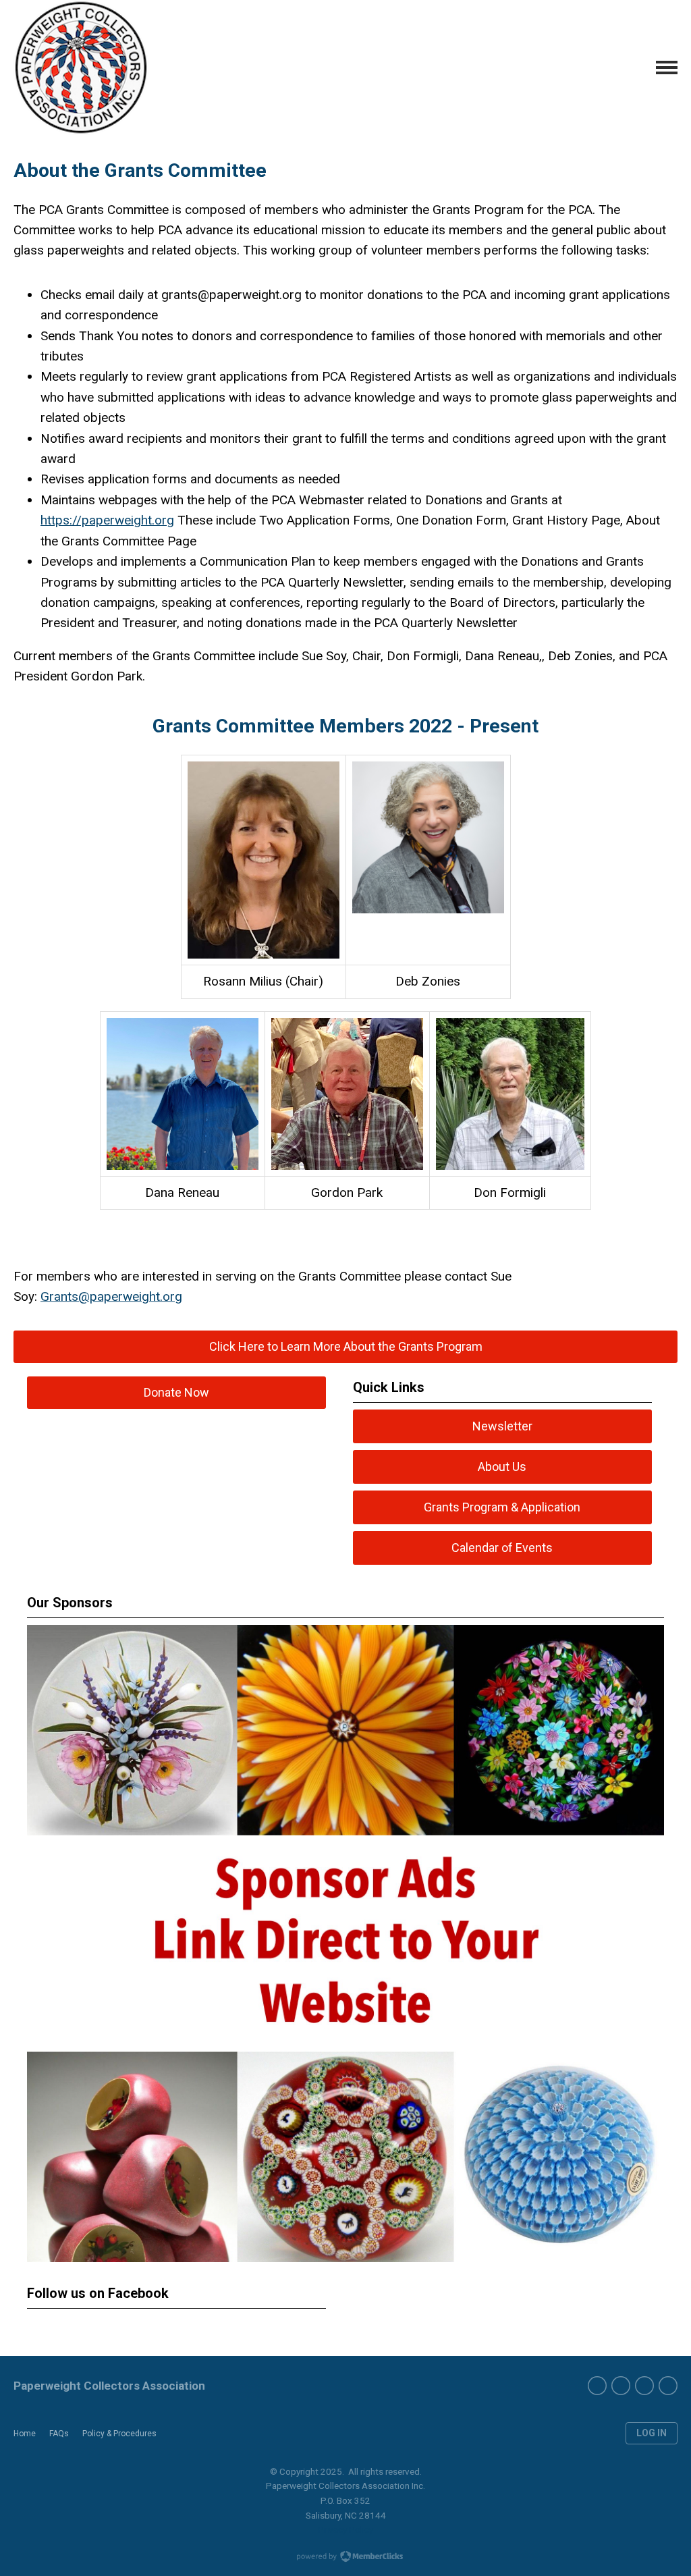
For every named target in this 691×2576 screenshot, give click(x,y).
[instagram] (644, 2386)
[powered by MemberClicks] (345, 2558)
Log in (652, 2433)
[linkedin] (668, 2386)
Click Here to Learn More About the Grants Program (346, 1346)
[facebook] (597, 2386)
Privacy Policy (345, 2529)
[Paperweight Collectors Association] (81, 68)
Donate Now (176, 1392)
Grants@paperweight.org (111, 1296)
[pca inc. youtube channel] (621, 2386)
